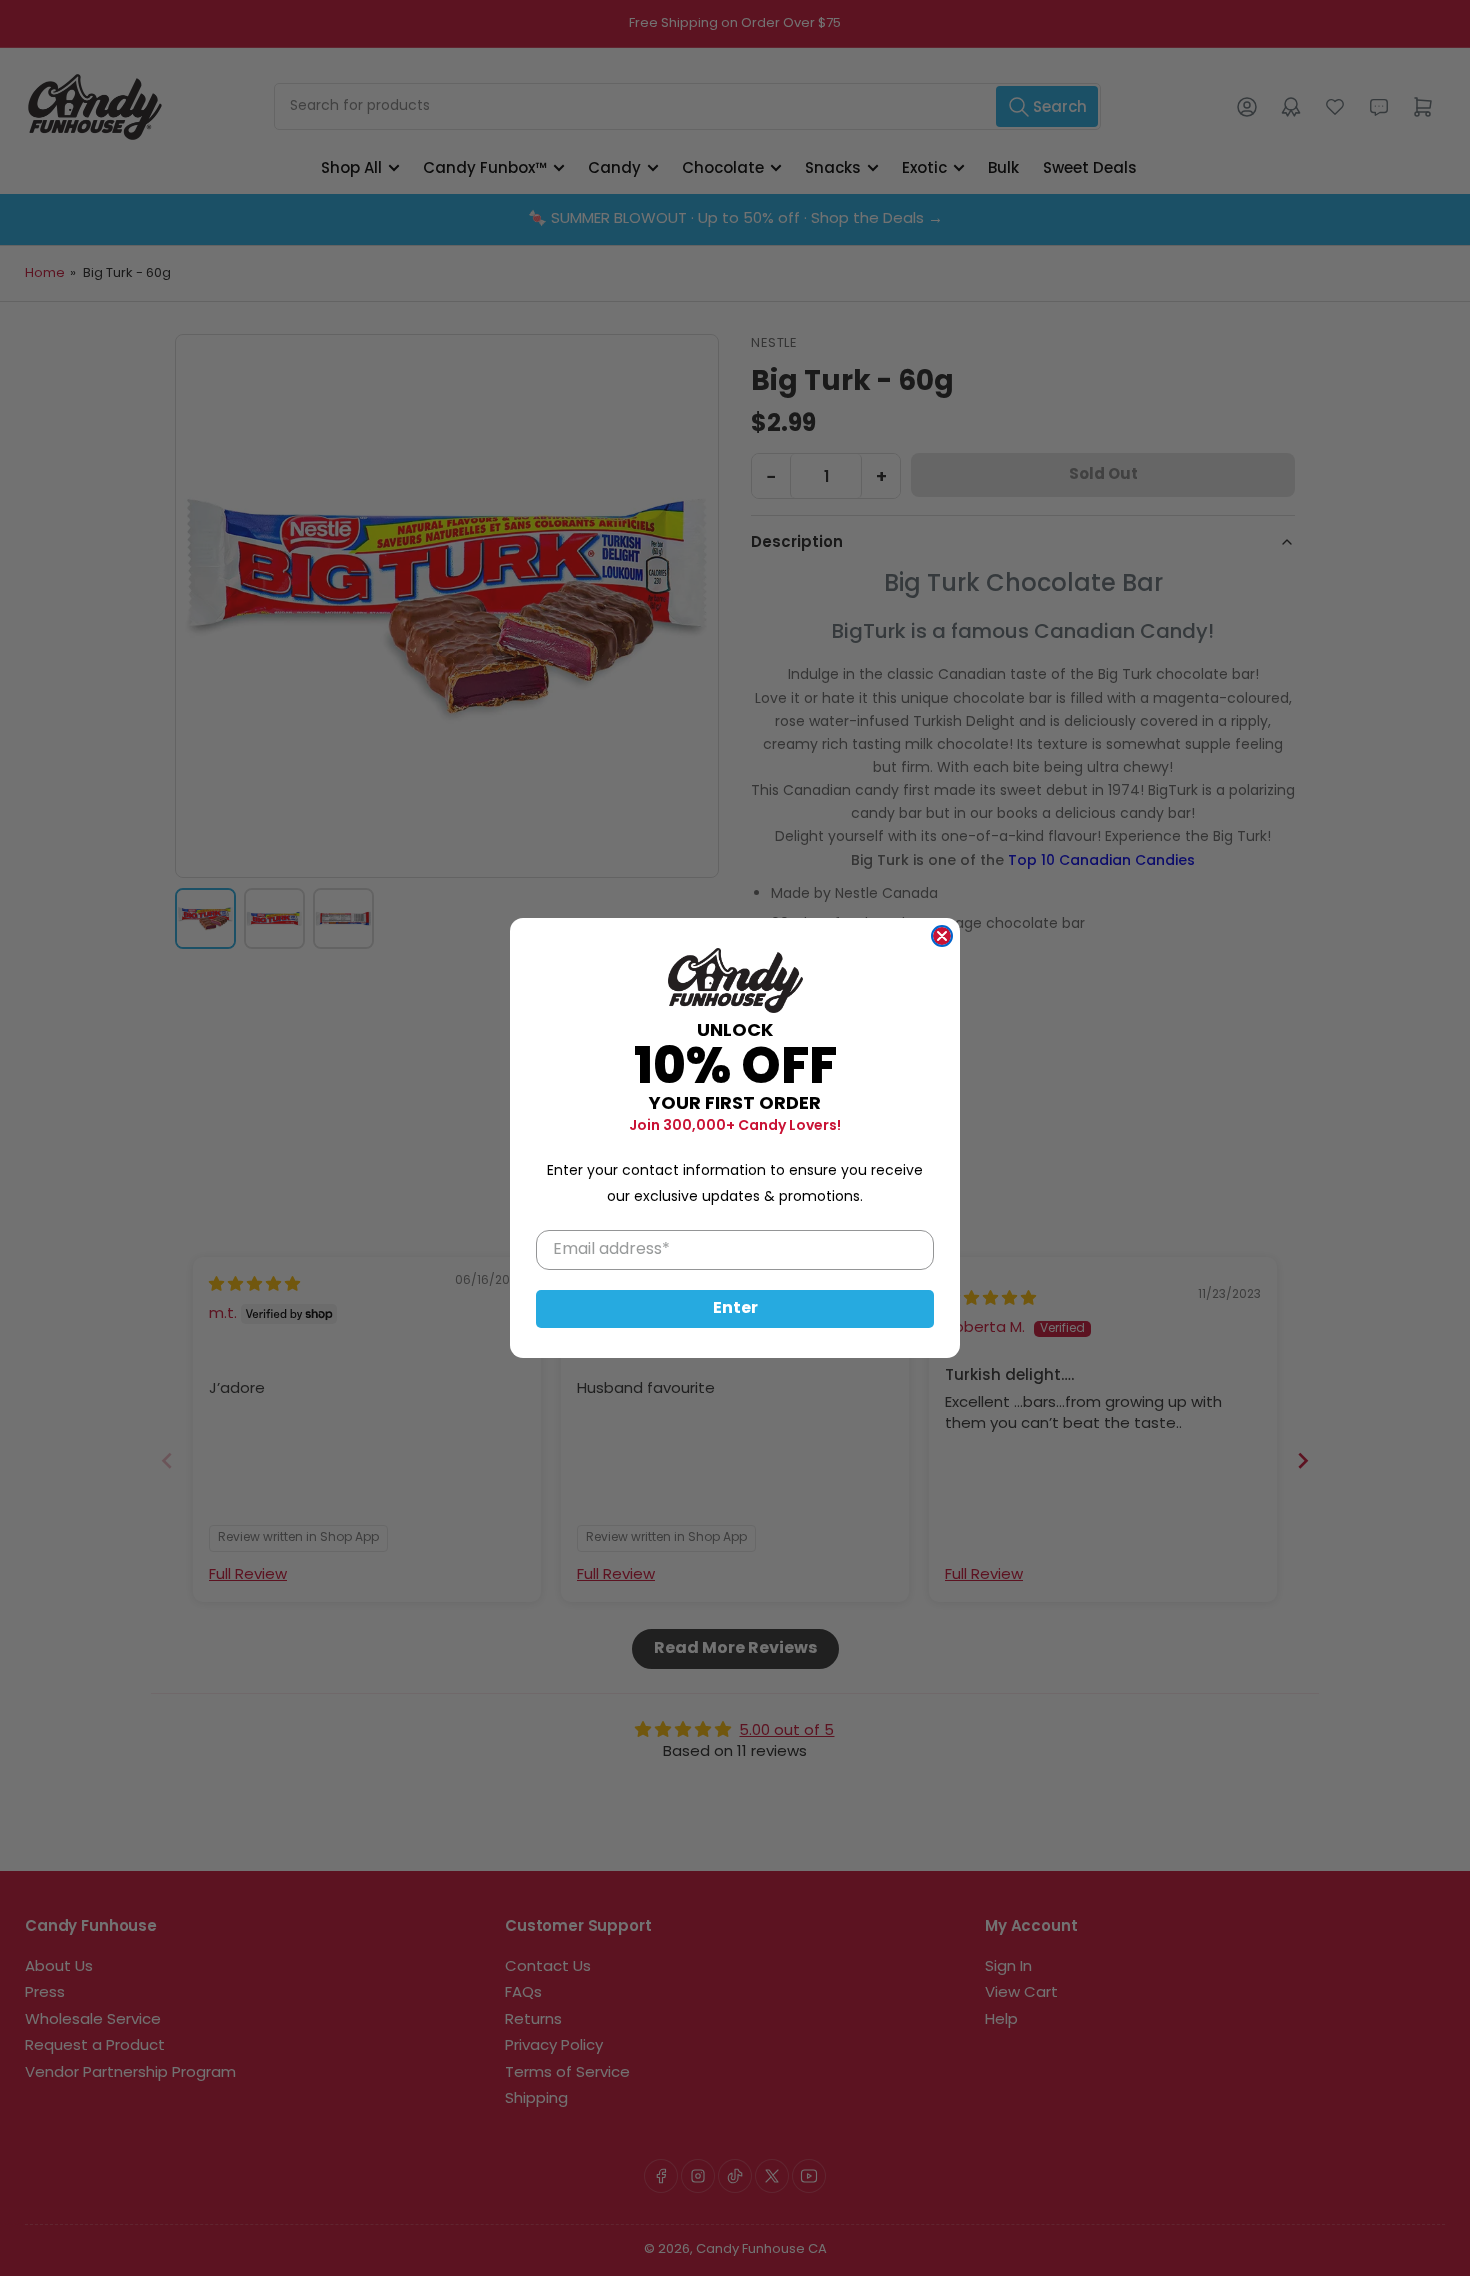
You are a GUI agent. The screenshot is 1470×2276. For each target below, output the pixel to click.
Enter (735, 1309)
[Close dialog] (942, 936)
